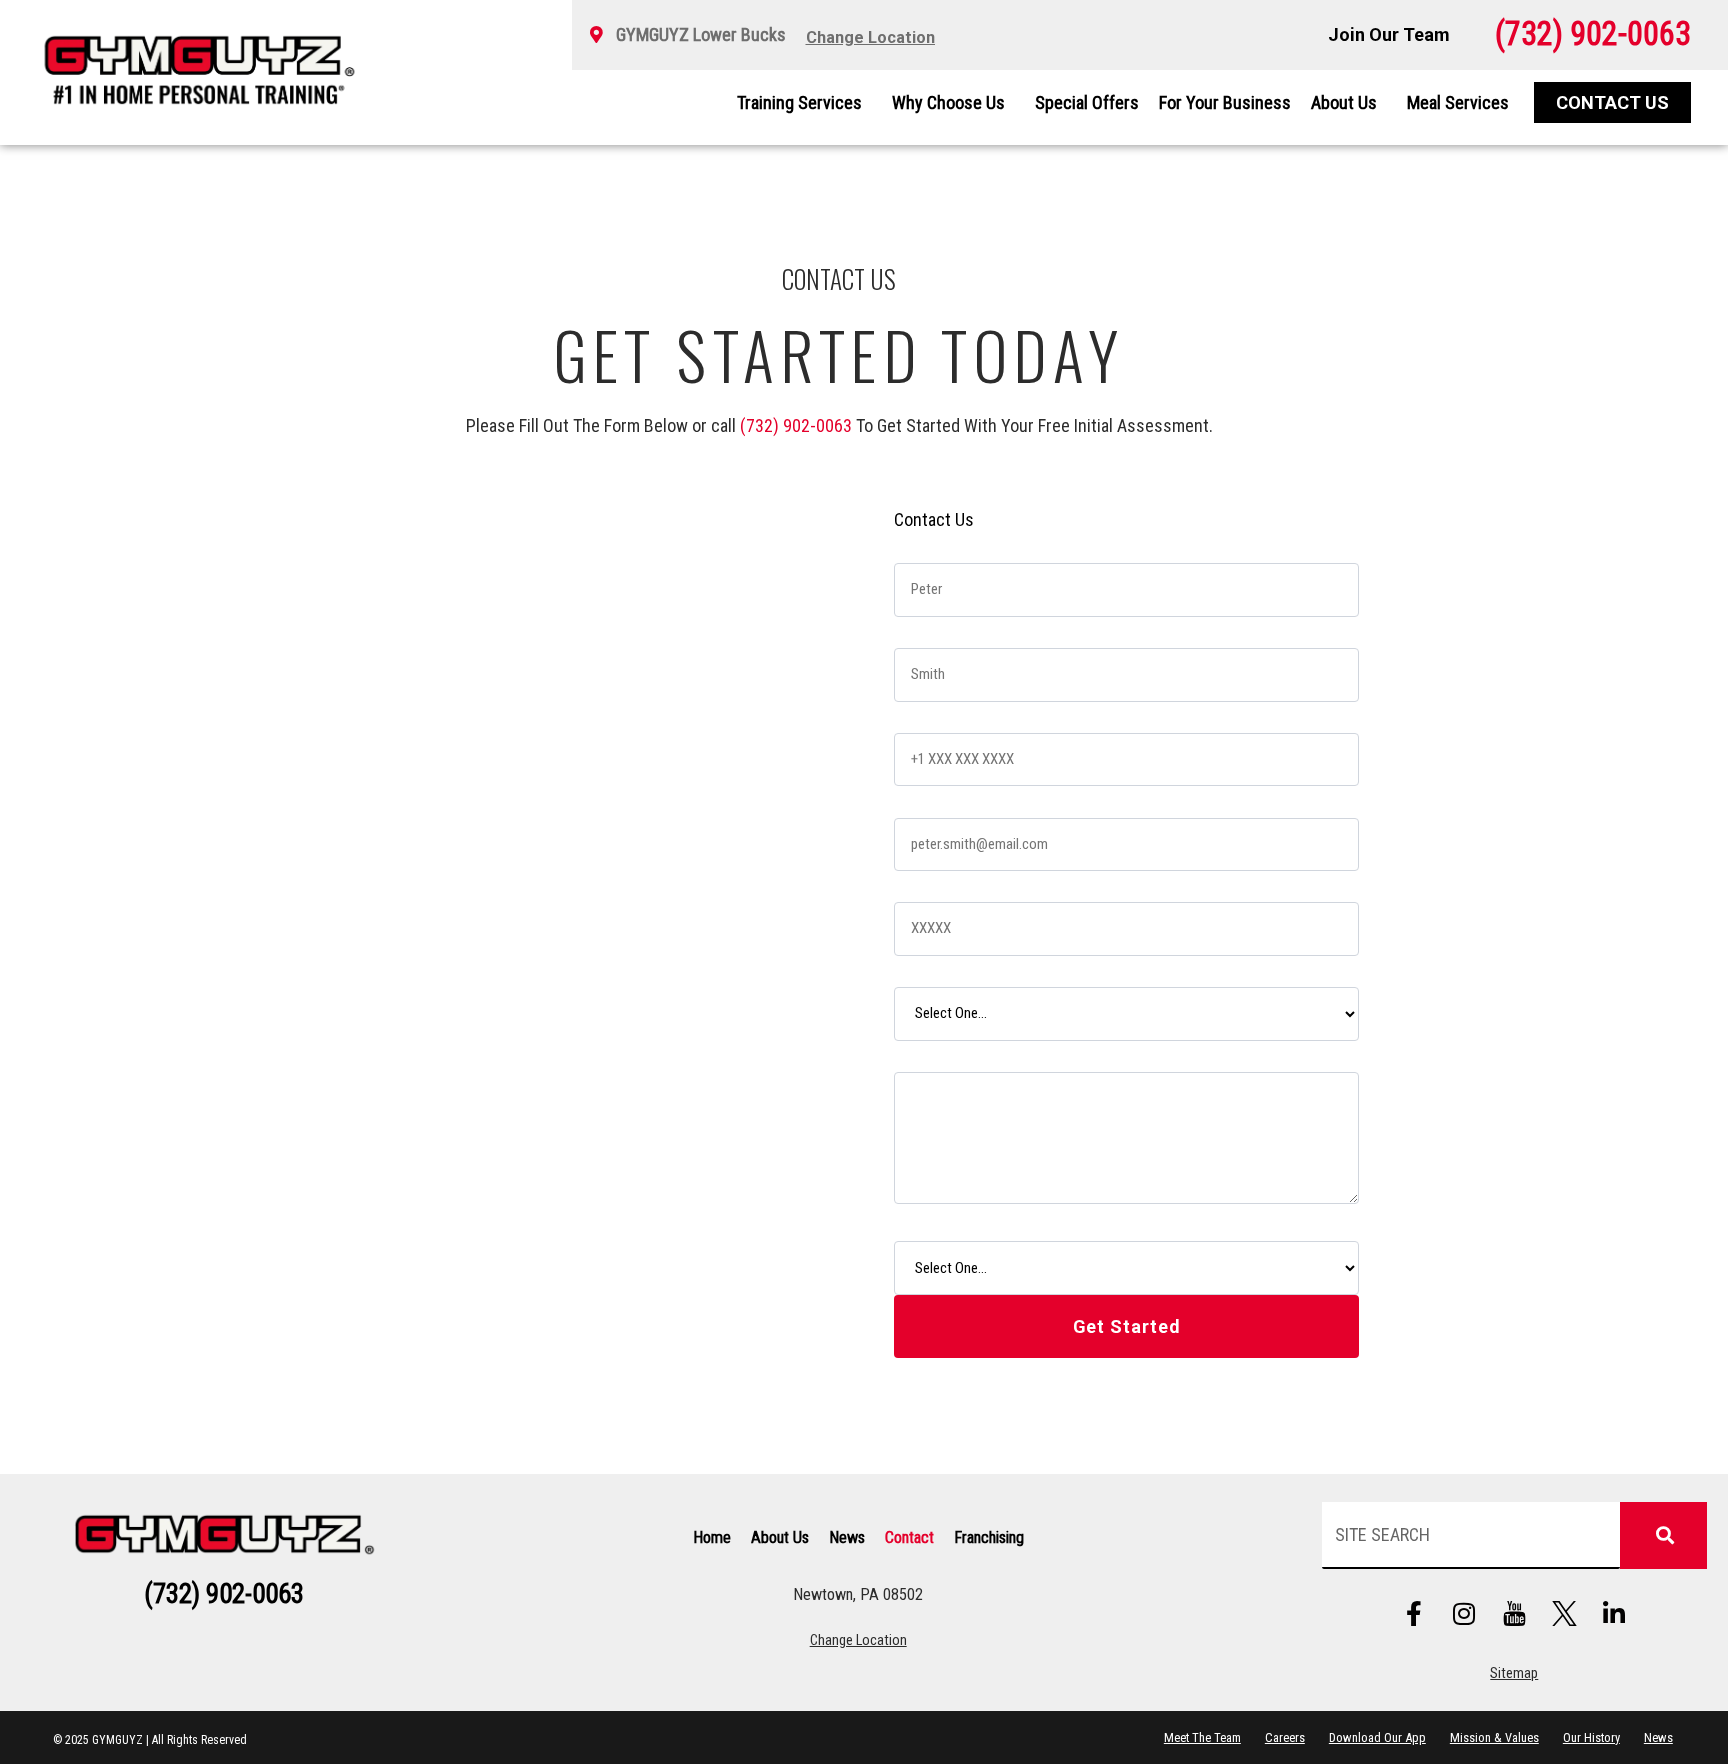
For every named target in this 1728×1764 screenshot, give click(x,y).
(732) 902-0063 (796, 425)
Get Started (1127, 1326)
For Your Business (1225, 102)
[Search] (1663, 1535)
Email (916, 798)
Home (712, 1537)
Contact (909, 1537)
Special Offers (1087, 102)
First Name (934, 544)
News (847, 1537)
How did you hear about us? (986, 1222)
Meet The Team (1202, 1737)
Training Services (799, 102)
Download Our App (1377, 1737)
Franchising (989, 1537)
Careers (1285, 1737)
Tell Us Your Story (955, 1053)
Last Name (933, 629)
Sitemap (1514, 1673)
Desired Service (950, 968)
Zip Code (928, 883)
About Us (1344, 102)
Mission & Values (1494, 1737)
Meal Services (1458, 102)
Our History (1591, 1737)
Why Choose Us (948, 102)
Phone (919, 714)
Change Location (858, 1640)
